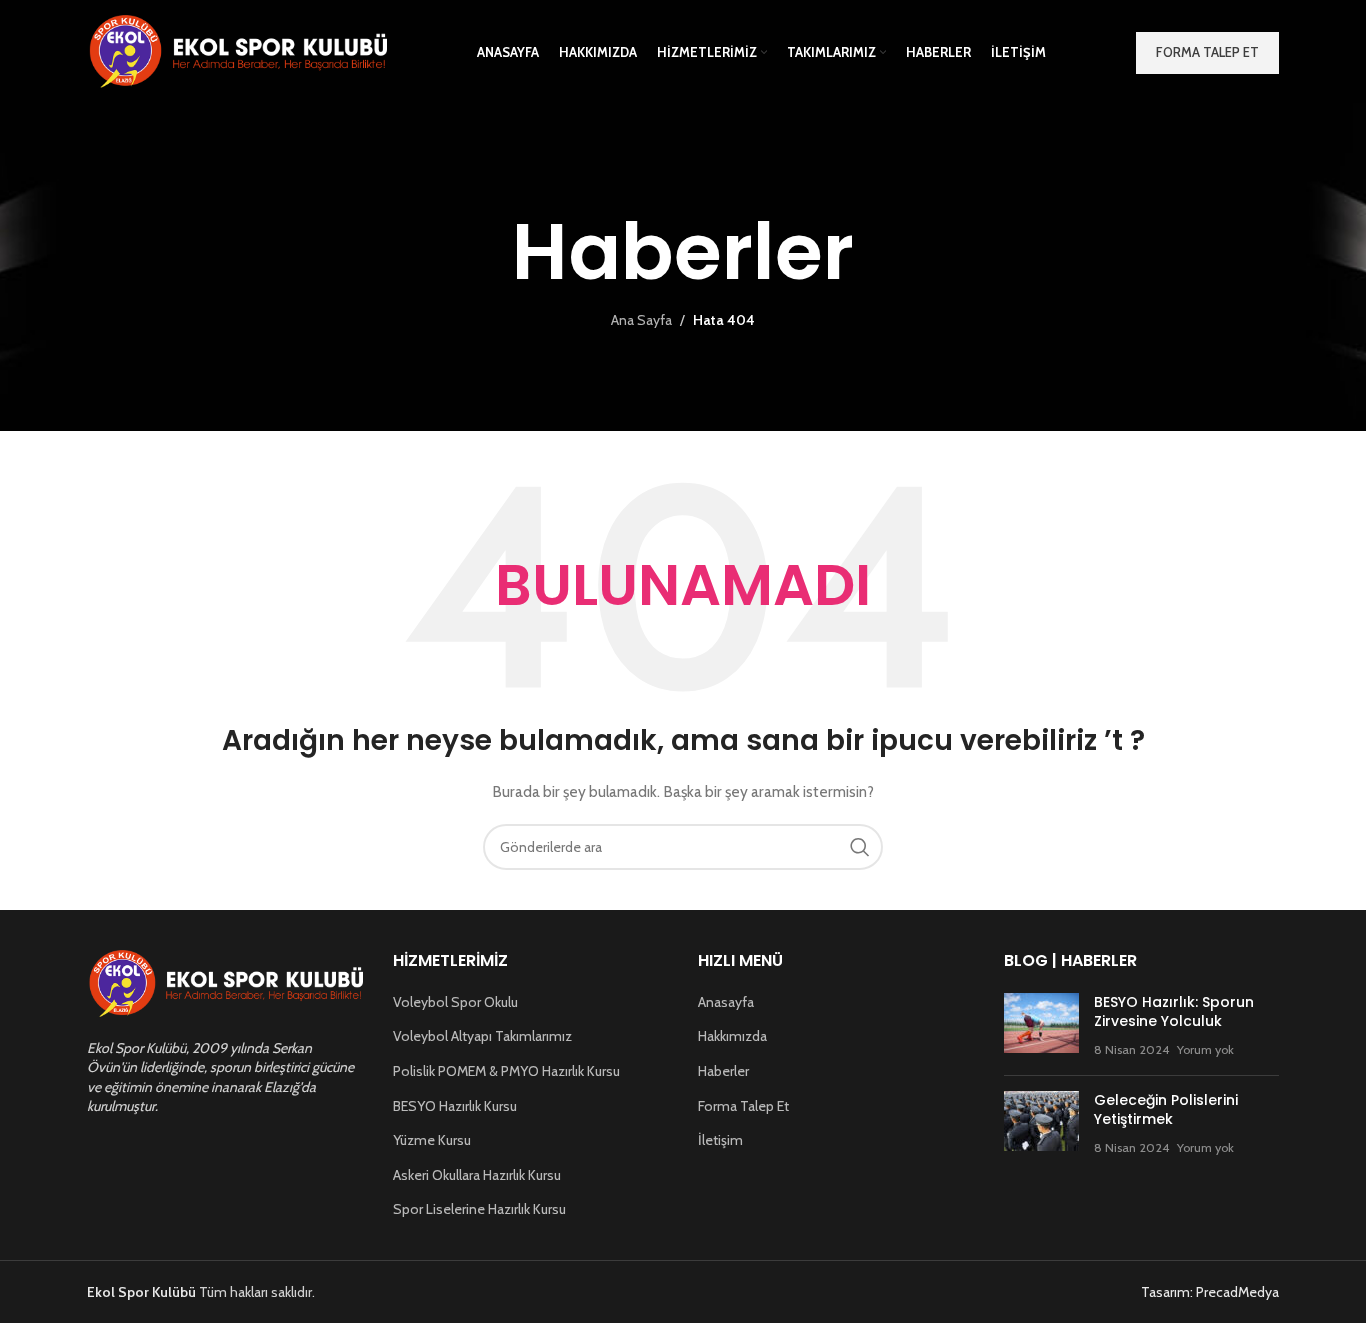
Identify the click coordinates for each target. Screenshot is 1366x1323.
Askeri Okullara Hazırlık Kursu (477, 1175)
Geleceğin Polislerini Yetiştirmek (1166, 1110)
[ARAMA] (860, 847)
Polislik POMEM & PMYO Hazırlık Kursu (506, 1071)
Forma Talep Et (743, 1106)
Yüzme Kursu (432, 1140)
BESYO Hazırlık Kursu (455, 1106)
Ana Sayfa (641, 320)
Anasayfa (726, 1002)
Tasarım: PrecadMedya (1210, 1292)
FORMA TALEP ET (1207, 52)
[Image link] (225, 983)
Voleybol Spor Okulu (455, 1002)
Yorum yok (1205, 1049)
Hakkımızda (732, 1036)
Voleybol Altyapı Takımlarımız (482, 1036)
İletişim (720, 1140)
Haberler (723, 1071)
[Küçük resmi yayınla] (1041, 1026)
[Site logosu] (237, 51)
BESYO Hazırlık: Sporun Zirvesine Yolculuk (1174, 1012)
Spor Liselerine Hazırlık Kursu (479, 1209)
